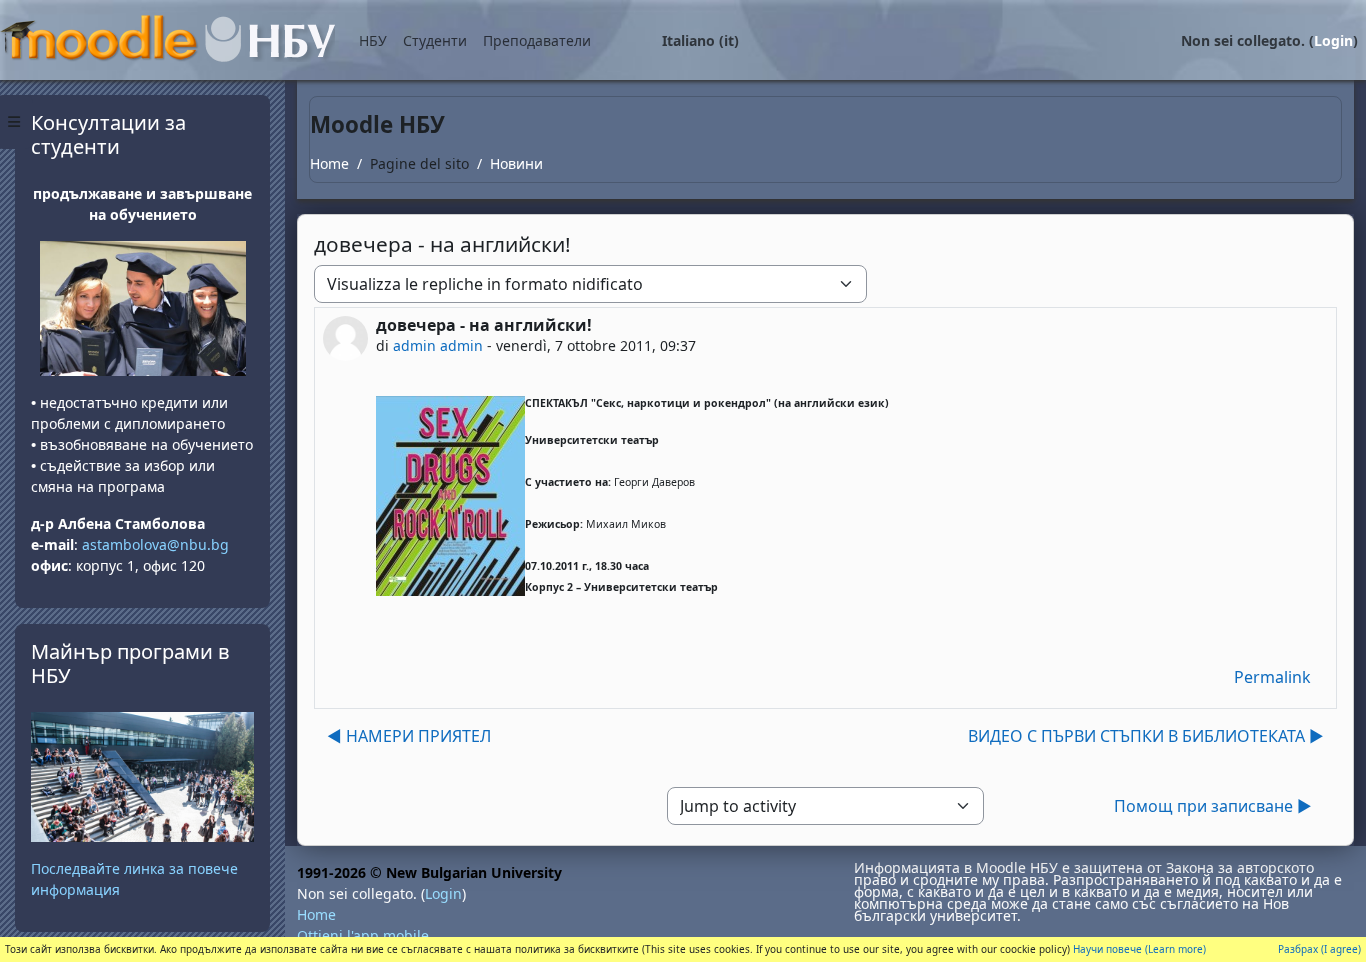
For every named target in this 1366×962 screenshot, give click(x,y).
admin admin (438, 345)
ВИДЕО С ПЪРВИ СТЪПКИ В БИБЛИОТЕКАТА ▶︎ (1146, 736)
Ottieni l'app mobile (363, 935)
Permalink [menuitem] (1272, 677)
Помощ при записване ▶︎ (1213, 806)
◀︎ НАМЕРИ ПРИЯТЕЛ (409, 736)
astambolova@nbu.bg (157, 544)
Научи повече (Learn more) (1139, 949)
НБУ (373, 40)
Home (329, 163)
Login (1333, 40)
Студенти (435, 40)
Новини (516, 163)
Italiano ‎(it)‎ (700, 40)
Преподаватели (537, 40)
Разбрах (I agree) (1319, 949)
